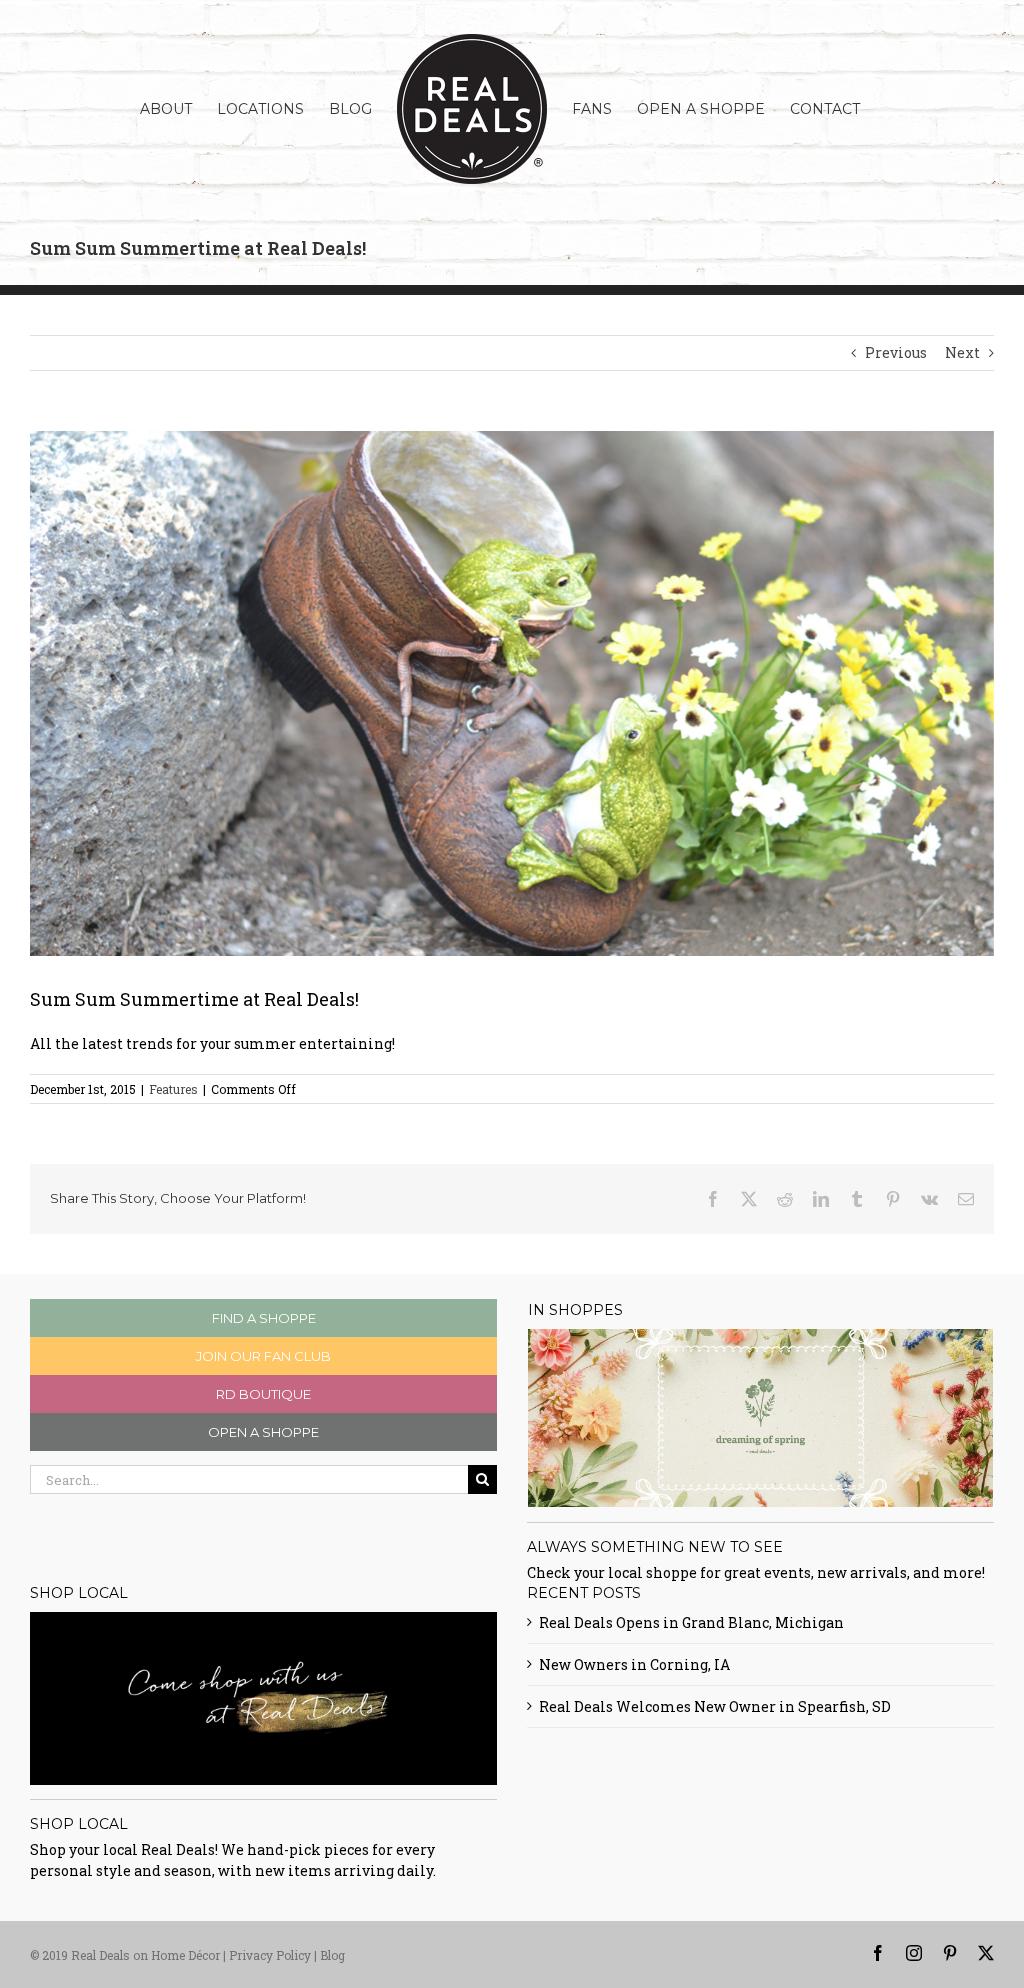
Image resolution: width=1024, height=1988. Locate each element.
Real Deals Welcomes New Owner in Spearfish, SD (715, 1706)
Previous (896, 352)
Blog (332, 1955)
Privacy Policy (270, 1955)
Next (962, 352)
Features (173, 1089)
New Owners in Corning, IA (634, 1664)
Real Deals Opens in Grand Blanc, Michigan (691, 1622)
